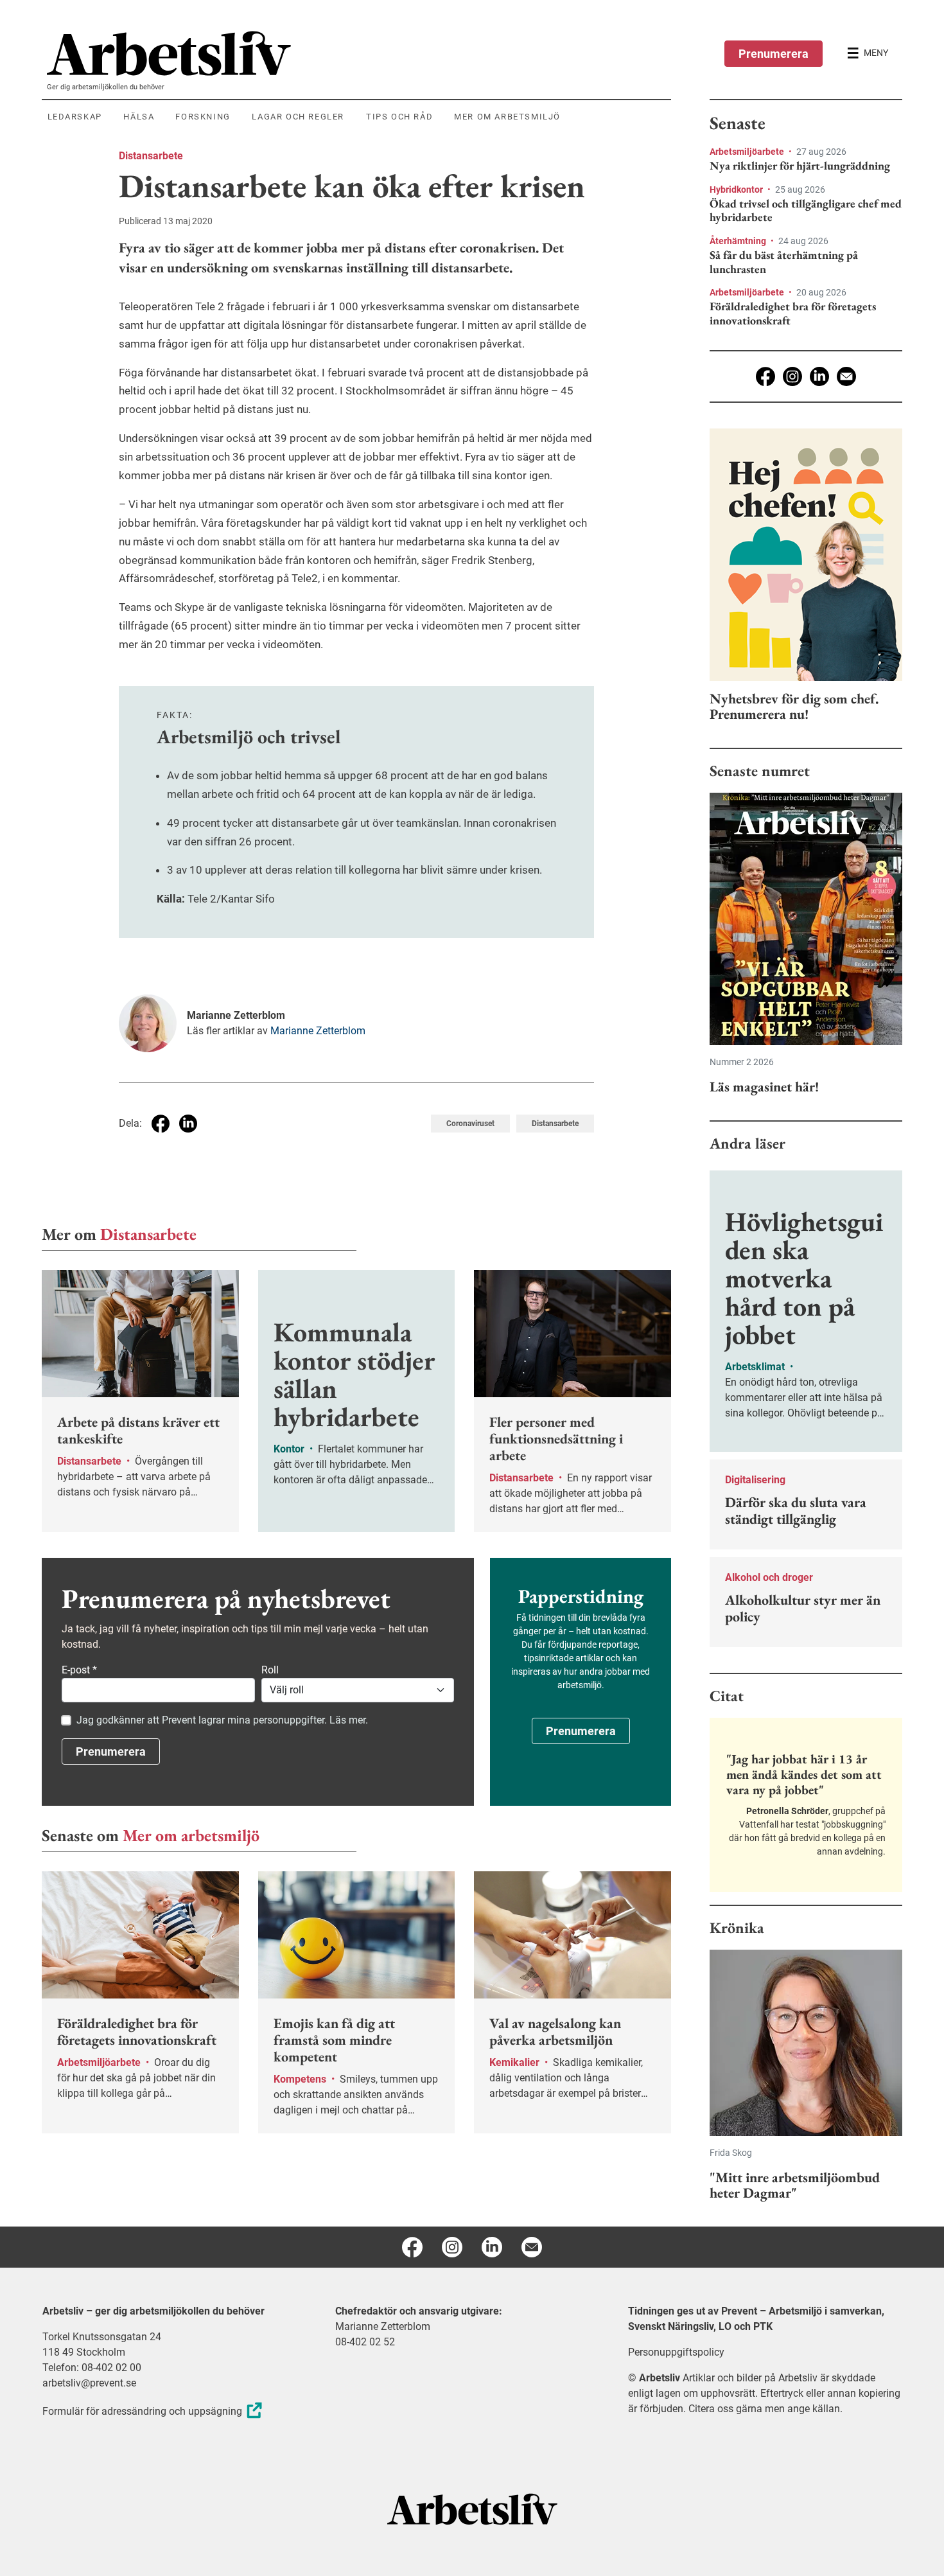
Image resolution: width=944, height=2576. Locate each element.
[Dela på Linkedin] (188, 1124)
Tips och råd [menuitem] (399, 117)
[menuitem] (359, 53)
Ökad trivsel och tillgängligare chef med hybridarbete (806, 210)
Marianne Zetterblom (318, 1031)
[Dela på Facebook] (161, 1124)
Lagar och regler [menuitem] (298, 117)
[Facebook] (765, 376)
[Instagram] (792, 376)
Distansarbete (151, 156)
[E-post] (846, 376)
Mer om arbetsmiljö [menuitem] (507, 117)
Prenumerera (774, 54)
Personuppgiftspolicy (676, 2352)
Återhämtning (739, 241)
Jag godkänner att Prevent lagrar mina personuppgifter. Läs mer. (222, 1720)
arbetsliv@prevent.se (89, 2383)
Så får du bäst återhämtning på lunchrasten (784, 262)
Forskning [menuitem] (203, 117)
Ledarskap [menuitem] (75, 117)
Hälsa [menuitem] (139, 117)
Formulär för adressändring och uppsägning (142, 2411)
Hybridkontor (737, 190)
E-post (79, 1670)
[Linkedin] (819, 376)
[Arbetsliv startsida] (472, 2509)
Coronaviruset (470, 1124)
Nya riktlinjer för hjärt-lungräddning (800, 166)
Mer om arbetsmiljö (191, 1835)
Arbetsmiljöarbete (748, 152)
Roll (270, 1670)
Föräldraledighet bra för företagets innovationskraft (793, 313)
